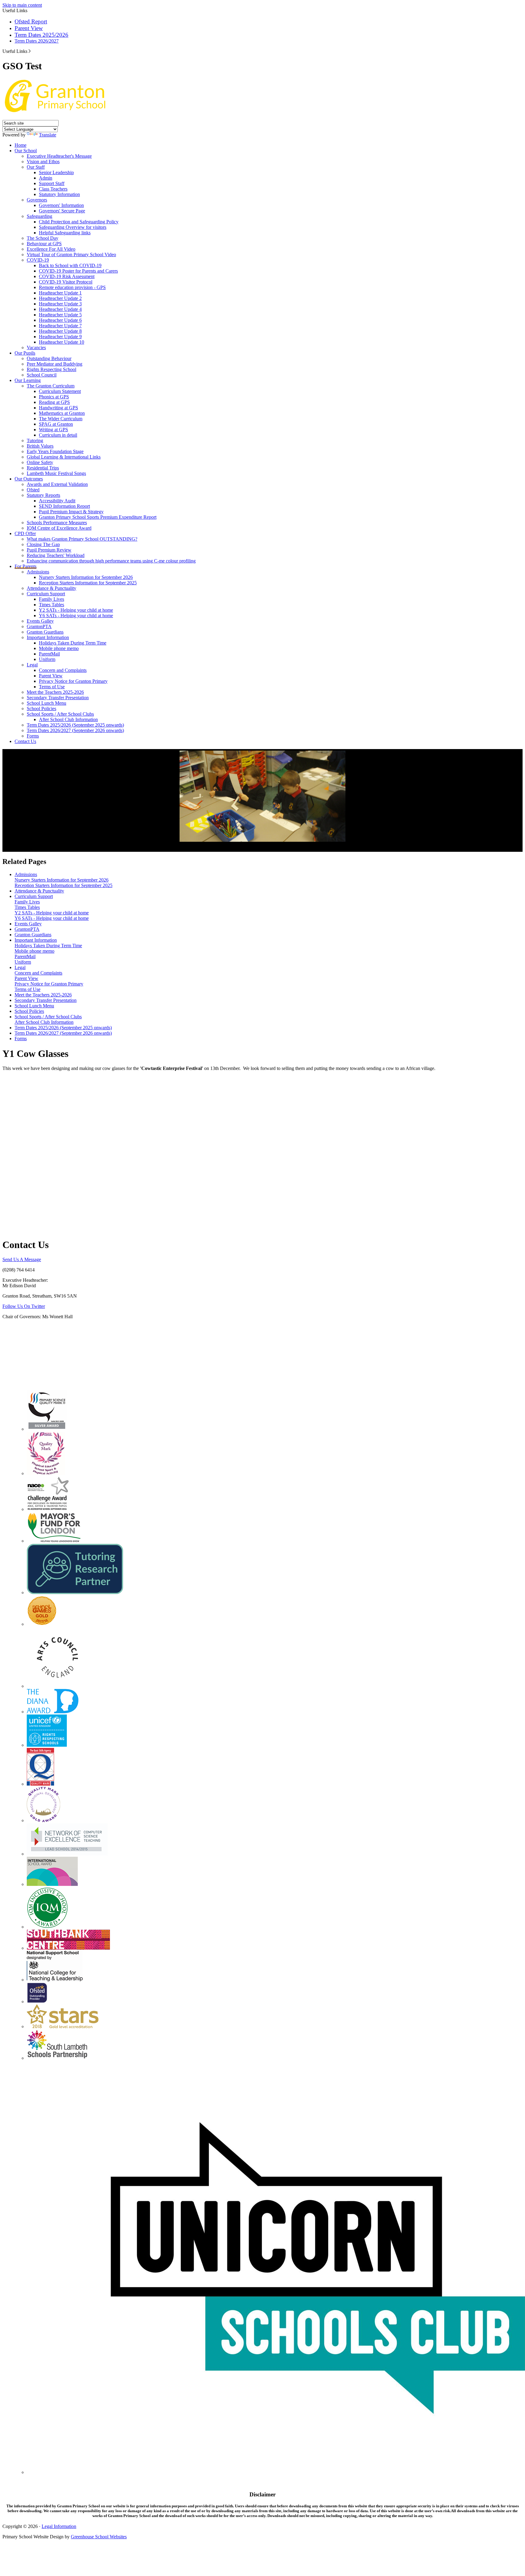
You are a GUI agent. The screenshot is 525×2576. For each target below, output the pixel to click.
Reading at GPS (54, 402)
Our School (26, 151)
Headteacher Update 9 (60, 337)
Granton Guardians (45, 632)
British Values (40, 446)
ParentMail (49, 654)
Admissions (38, 572)
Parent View (29, 28)
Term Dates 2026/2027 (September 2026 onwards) (75, 730)
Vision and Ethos (43, 162)
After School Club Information (68, 719)
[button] (30, 51)
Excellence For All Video (51, 249)
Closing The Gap (43, 544)
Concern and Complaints (63, 670)
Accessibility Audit (57, 501)
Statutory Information (59, 194)
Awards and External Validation (57, 484)
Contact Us (25, 741)
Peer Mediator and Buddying (55, 364)
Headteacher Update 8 (60, 331)
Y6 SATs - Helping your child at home (76, 616)
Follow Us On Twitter (24, 1306)
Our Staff (36, 167)
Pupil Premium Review (49, 550)
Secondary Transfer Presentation (58, 698)
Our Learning (28, 380)
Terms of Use (52, 687)
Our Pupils (25, 353)
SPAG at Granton (56, 424)
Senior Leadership (56, 172)
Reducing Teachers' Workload (56, 555)
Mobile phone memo (59, 648)
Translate (48, 135)
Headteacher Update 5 (60, 315)
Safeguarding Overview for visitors (73, 227)
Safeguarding (39, 216)
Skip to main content (22, 5)
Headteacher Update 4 (60, 309)
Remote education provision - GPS (72, 287)
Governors (37, 200)
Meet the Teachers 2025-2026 (55, 692)
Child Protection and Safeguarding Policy (79, 222)
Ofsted (33, 490)
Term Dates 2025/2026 (41, 35)
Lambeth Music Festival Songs (56, 473)
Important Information (48, 637)
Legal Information (59, 2526)
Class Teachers (53, 189)
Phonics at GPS (54, 397)
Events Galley (40, 621)
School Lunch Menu (46, 703)
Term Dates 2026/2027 (37, 41)
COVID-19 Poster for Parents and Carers (78, 271)
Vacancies (36, 347)
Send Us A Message (22, 1259)
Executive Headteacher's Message (59, 156)
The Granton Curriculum (51, 386)
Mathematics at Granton (62, 413)
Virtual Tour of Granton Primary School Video (71, 255)
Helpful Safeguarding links (65, 233)
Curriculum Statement (60, 391)
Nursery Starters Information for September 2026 (86, 577)
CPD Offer (25, 533)
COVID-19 (38, 260)
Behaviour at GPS (44, 244)
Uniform (47, 659)
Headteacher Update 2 (60, 298)
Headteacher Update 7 (60, 326)
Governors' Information (61, 205)
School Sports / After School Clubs (60, 714)
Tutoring (35, 440)
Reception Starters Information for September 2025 (88, 583)
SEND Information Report (64, 506)
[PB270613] (262, 796)
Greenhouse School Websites (99, 2537)
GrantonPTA (39, 626)
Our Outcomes (29, 479)
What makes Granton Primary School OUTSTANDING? (82, 539)
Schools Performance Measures (57, 523)
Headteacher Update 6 (60, 320)
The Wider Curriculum (61, 419)
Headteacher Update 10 (62, 342)
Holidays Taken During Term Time (73, 643)
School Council (42, 375)
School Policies (41, 708)
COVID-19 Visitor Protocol (66, 282)
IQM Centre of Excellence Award (59, 528)
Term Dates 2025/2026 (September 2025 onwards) (75, 725)
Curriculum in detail (58, 435)
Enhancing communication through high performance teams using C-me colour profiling (111, 561)
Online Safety (40, 462)
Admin (46, 178)
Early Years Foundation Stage (55, 451)
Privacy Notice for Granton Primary (73, 681)
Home (21, 145)
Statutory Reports (43, 495)
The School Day (43, 238)
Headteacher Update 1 (60, 293)
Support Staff (52, 183)
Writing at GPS (53, 430)
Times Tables (51, 605)
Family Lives (51, 599)
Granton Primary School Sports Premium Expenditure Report (98, 517)
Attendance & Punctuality (51, 588)
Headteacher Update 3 (60, 304)
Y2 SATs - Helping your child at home (76, 610)
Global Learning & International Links (64, 457)
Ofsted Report (31, 21)
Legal (32, 665)
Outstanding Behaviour (49, 358)
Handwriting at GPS (58, 408)
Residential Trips (43, 468)
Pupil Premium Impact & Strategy (71, 512)
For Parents (26, 566)
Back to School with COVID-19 (70, 265)
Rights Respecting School (51, 369)
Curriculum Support (46, 594)
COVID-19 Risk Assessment (67, 276)
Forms (33, 736)
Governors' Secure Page (62, 211)
